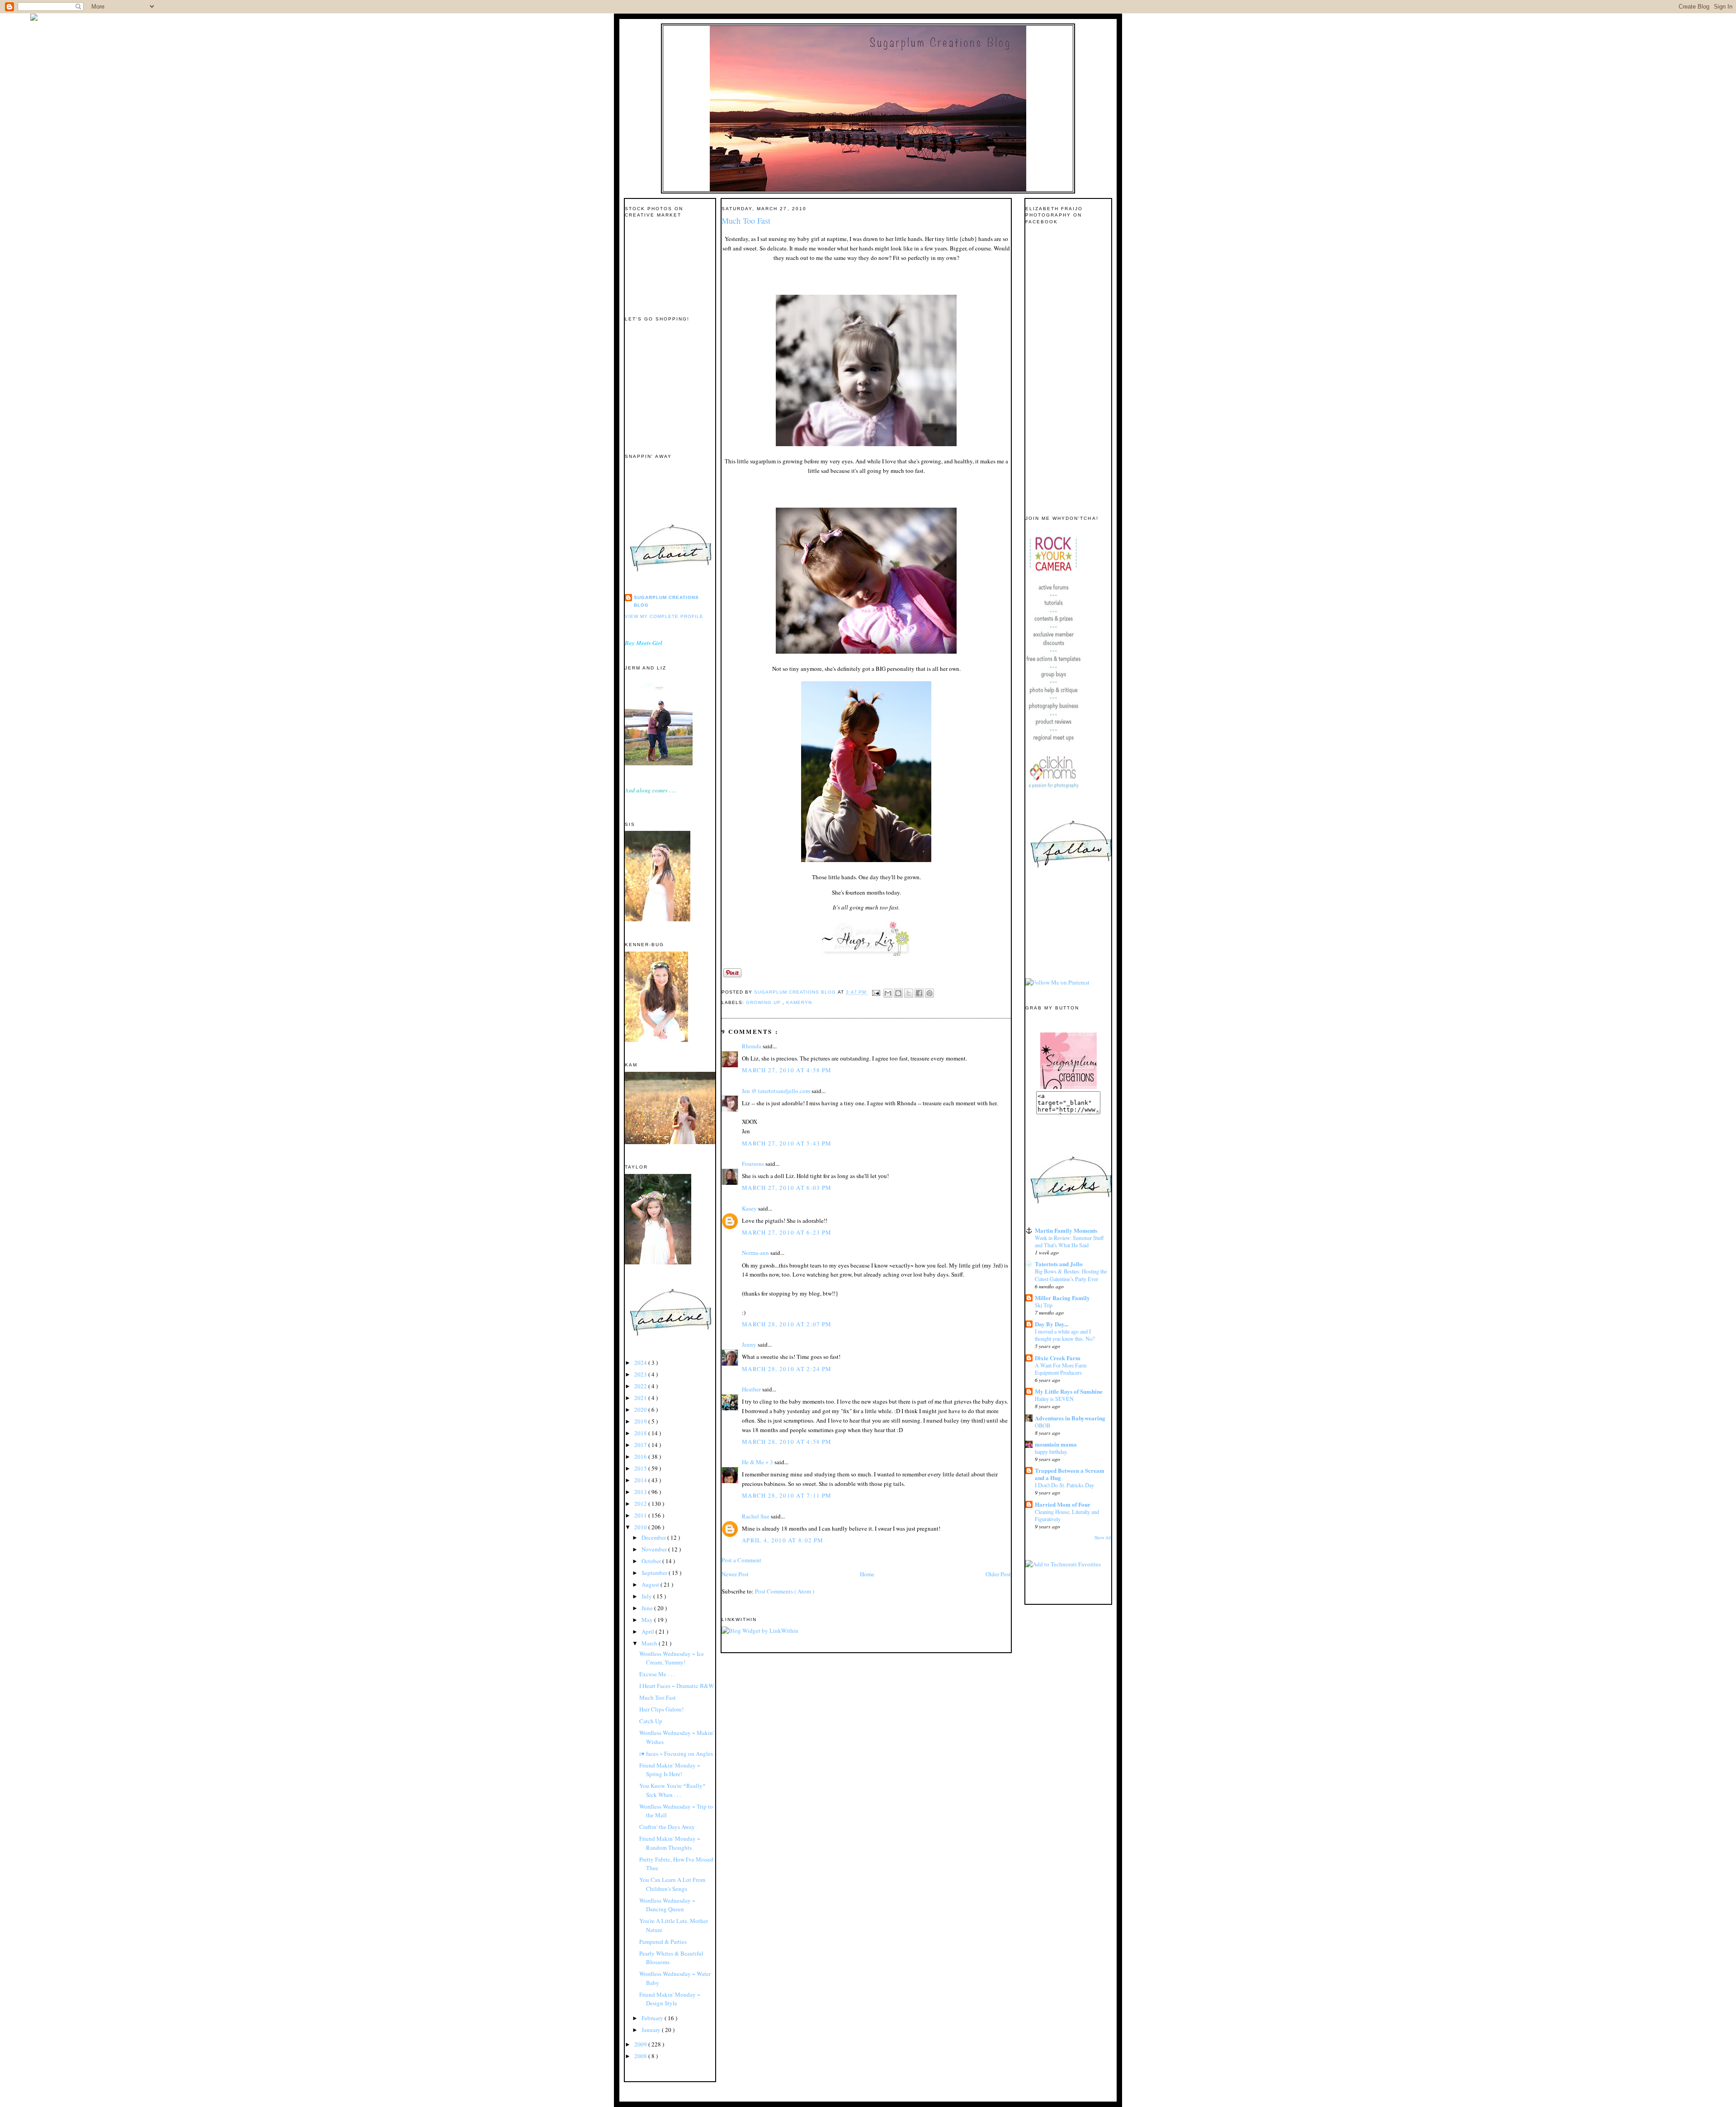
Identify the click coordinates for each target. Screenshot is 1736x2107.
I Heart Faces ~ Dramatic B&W (677, 1686)
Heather (752, 1389)
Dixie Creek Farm (1058, 1358)
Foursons (754, 1164)
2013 (641, 1492)
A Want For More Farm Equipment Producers (1061, 1369)
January (652, 2030)
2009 (641, 2044)
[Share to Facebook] (919, 993)
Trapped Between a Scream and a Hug (1070, 1474)
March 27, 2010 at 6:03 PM (787, 1188)
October (652, 1561)
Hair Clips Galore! (661, 1709)
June (648, 1608)
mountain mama (1056, 1444)
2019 (641, 1421)
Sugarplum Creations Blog (666, 601)
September (655, 1573)
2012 (641, 1504)
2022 (641, 1386)
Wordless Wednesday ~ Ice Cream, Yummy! (672, 1658)
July (647, 1596)
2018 (641, 1433)
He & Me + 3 (758, 1462)
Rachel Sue (756, 1516)
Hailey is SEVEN (1054, 1399)
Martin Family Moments (1066, 1230)
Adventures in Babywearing (1070, 1418)
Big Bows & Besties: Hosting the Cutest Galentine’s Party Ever (1071, 1275)
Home (867, 1574)
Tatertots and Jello (1059, 1264)
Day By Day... (1052, 1324)
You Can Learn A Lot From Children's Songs (672, 1884)
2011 (641, 1515)
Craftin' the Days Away (667, 1827)
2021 (641, 1398)
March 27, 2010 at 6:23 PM (787, 1232)
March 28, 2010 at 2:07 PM (787, 1324)
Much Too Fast (658, 1697)
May (648, 1620)
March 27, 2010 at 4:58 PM (787, 1070)
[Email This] (888, 993)
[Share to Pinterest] (929, 993)
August (651, 1584)
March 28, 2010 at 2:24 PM (787, 1369)
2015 (641, 1468)
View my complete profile (664, 616)
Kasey (750, 1208)
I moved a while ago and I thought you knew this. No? (1065, 1335)
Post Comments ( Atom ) (785, 1591)
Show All (1103, 1538)
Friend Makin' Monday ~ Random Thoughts (670, 1843)
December (654, 1537)
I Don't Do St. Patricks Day (1064, 1485)
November (655, 1549)
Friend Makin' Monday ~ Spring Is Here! (670, 1770)
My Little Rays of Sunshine (1069, 1391)
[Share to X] (909, 993)
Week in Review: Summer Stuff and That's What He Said (1069, 1241)
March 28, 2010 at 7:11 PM (787, 1495)
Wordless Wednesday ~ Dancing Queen (667, 1905)
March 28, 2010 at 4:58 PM (787, 1442)
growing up (764, 1002)
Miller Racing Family (1062, 1298)
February (653, 2018)
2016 (641, 1457)
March (650, 1643)
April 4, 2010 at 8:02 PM (783, 1540)
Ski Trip (1044, 1305)
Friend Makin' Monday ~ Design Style (670, 1999)
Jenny (750, 1344)
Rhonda (752, 1046)
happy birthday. (1051, 1452)
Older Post (998, 1574)
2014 (641, 1480)
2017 (641, 1445)
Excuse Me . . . (657, 1674)
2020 (641, 1409)
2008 (641, 2056)
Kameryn (799, 1002)
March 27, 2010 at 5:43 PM (787, 1143)
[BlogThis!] (898, 993)
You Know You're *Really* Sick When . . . (672, 1790)
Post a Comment (741, 1560)
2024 (641, 1362)
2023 (641, 1374)
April (649, 1631)
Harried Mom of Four (1063, 1504)
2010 (641, 1527)
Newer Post (735, 1574)
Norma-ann (756, 1253)
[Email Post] (876, 992)
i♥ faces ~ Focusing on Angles (676, 1753)
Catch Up (651, 1721)
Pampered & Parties (663, 1942)
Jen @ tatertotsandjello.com (777, 1091)
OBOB (1043, 1425)
